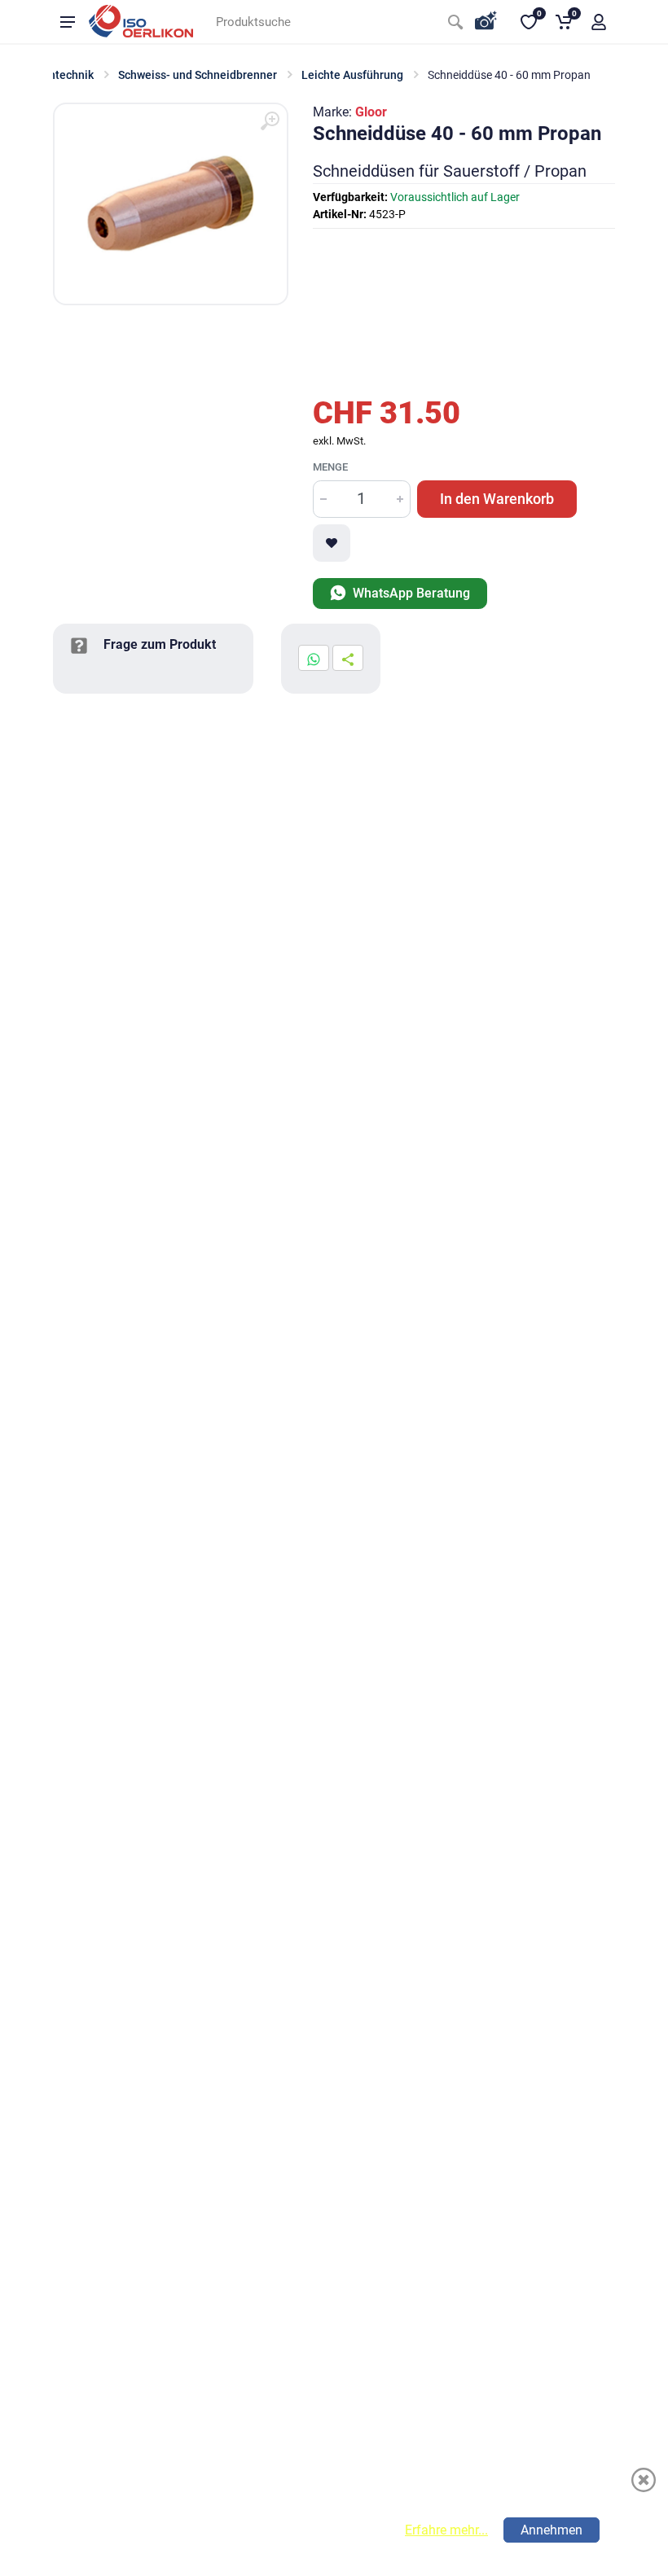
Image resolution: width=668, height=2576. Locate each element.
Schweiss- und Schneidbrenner (198, 75)
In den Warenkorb (497, 499)
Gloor (371, 112)
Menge (330, 467)
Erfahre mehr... (446, 2530)
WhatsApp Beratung (410, 593)
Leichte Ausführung (352, 75)
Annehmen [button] (552, 2530)
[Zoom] (270, 121)
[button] (599, 22)
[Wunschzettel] (332, 543)
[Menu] (68, 22)
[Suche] (455, 22)
